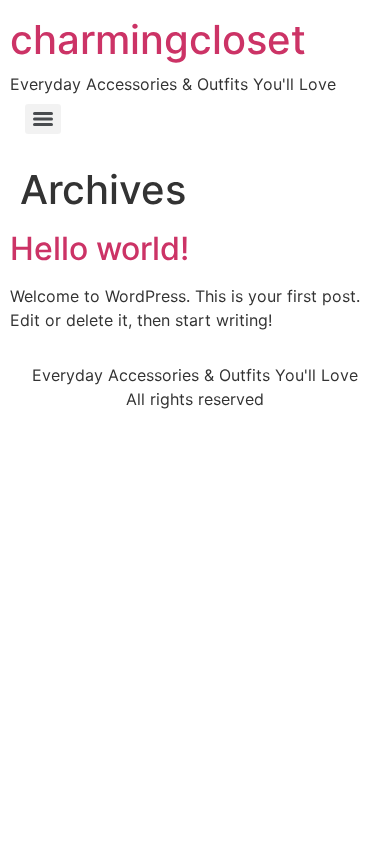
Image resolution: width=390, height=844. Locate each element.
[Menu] (43, 119)
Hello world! (99, 248)
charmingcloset (158, 39)
